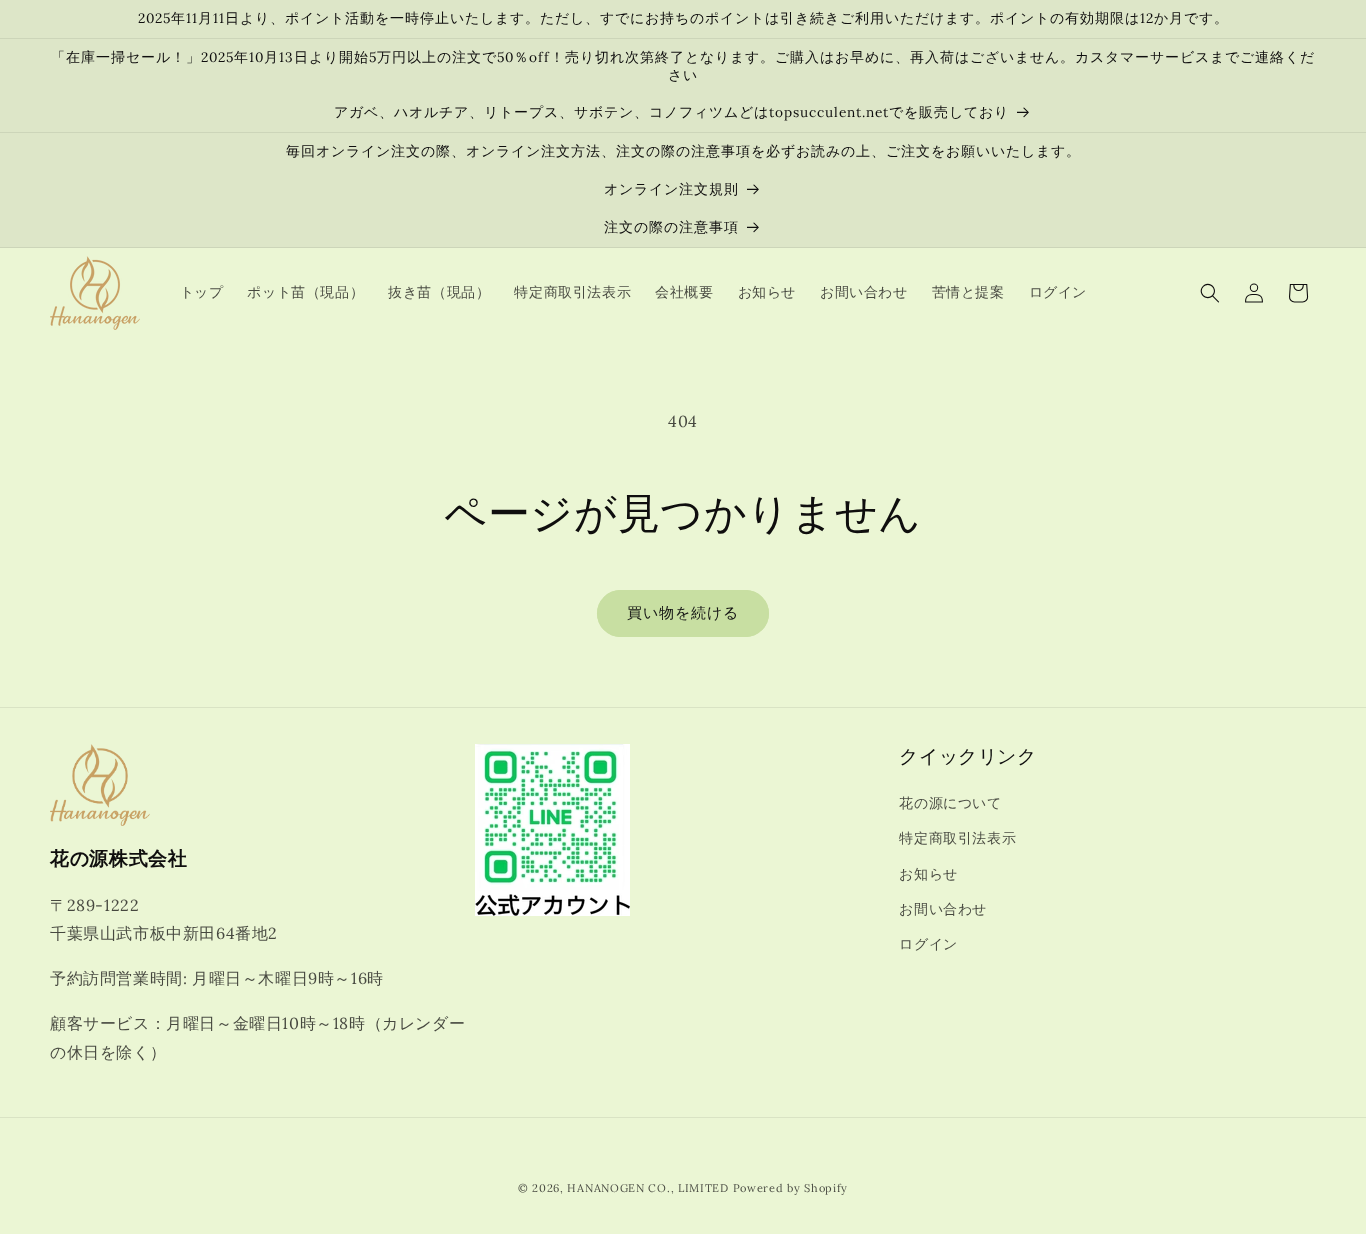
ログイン (928, 944)
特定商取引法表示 (957, 838)
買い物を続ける (683, 612)
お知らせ (928, 874)
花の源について (950, 803)
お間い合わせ (943, 909)
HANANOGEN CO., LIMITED (647, 1188)
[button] (1210, 293)
